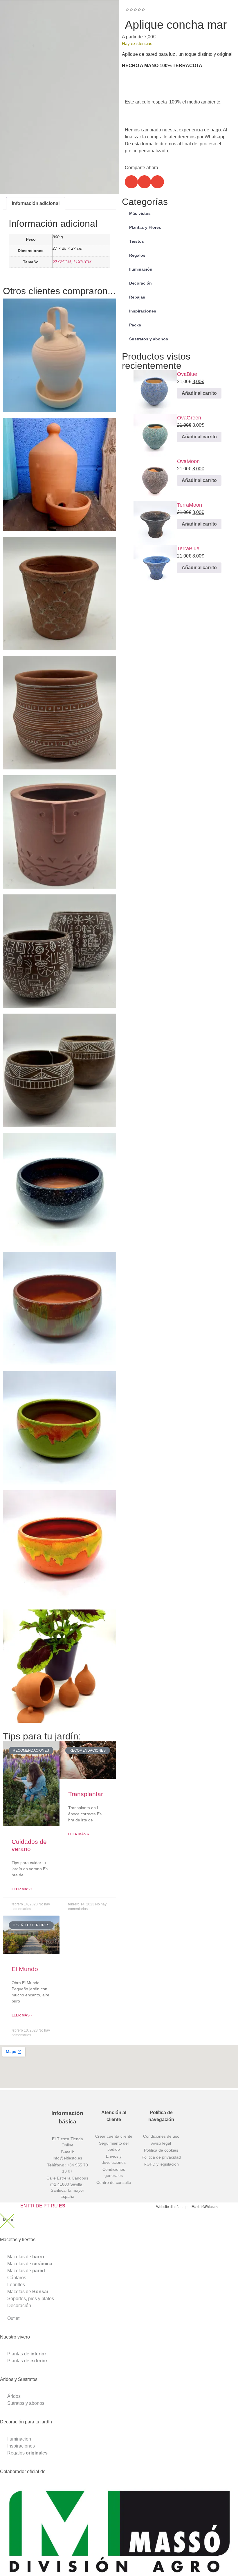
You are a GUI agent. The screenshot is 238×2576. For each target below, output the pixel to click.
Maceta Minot (24, 1059)
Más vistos (140, 213)
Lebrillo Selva (23, 1416)
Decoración (140, 283)
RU (54, 2206)
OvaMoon (188, 461)
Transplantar (86, 1794)
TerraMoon (190, 505)
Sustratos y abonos (149, 339)
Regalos (137, 255)
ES (62, 2206)
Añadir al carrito (25, 364)
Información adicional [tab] (36, 203)
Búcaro (14, 343)
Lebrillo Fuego (25, 1535)
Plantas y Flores (145, 227)
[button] (131, 182)
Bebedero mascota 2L (37, 463)
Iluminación (141, 269)
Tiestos (137, 241)
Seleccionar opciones (31, 960)
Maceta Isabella (27, 701)
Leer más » (22, 1889)
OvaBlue (187, 374)
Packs (135, 325)
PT (47, 2206)
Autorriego (19, 1654)
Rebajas (137, 297)
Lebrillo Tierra (24, 1297)
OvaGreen (189, 418)
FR (31, 2206)
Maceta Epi (20, 939)
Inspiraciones (143, 311)
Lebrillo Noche (25, 1178)
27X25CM (62, 262)
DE (39, 2206)
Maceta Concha (27, 582)
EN (24, 2206)
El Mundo (25, 1969)
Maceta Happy (25, 820)
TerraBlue (188, 549)
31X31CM (82, 262)
